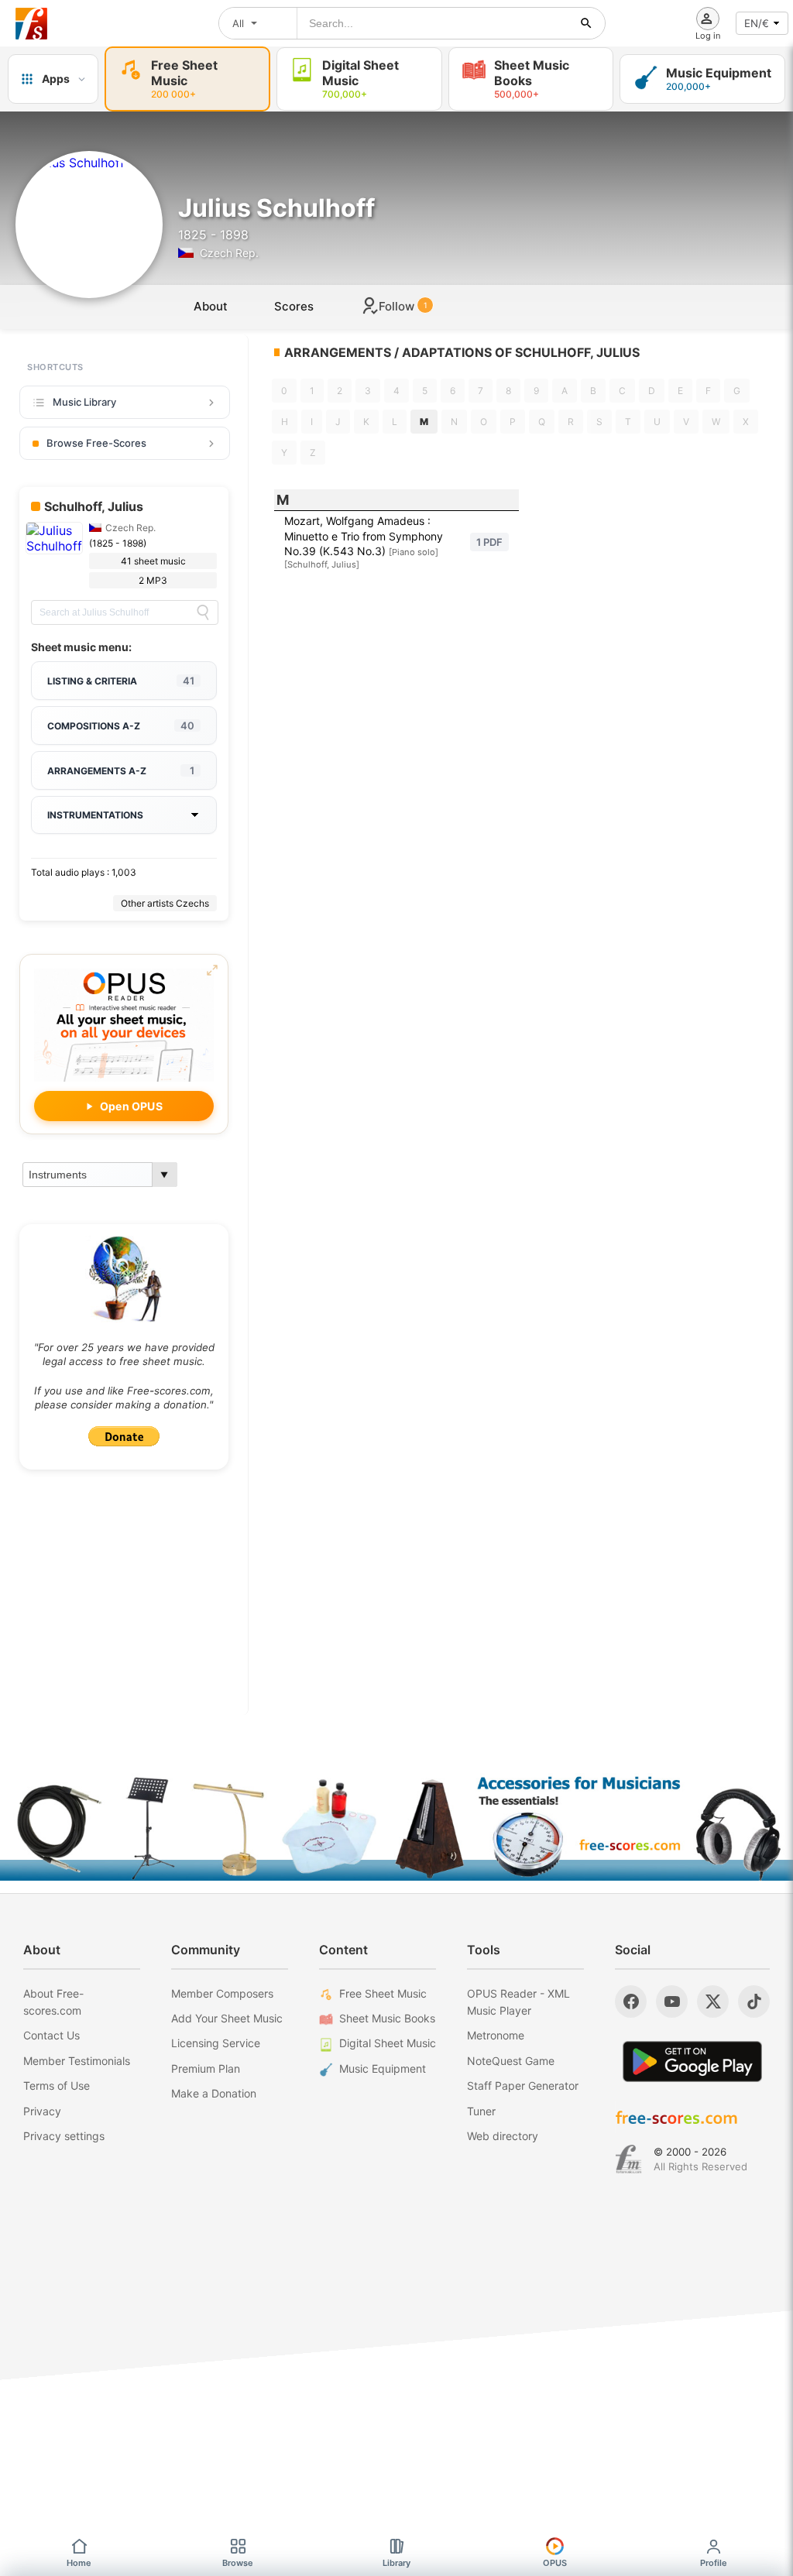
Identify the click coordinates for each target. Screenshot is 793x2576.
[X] (713, 2001)
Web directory (503, 2136)
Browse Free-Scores (96, 443)
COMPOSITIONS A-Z (121, 725)
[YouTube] (672, 2001)
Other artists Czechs (165, 903)
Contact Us (51, 2035)
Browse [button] (238, 2563)
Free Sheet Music (383, 1993)
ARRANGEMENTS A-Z (121, 770)
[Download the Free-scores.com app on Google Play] (692, 2061)
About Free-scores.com (53, 2002)
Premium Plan (206, 2068)
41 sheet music (153, 561)
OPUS (555, 2563)
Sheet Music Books (387, 2018)
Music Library (84, 402)
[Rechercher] (586, 23)
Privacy (42, 2111)
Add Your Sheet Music (227, 2018)
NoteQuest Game (511, 2061)
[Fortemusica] (628, 2159)
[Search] (203, 612)
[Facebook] (631, 2001)
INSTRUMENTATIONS (95, 815)
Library (396, 2563)
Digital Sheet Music (388, 2043)
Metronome (496, 2035)
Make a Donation (214, 2093)
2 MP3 (153, 580)
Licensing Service (216, 2043)
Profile (714, 2563)
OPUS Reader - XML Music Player (518, 2002)
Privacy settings (64, 2136)
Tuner (481, 2111)
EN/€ (757, 23)
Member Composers (222, 1993)
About (211, 306)
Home (79, 2563)
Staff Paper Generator (523, 2085)
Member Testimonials (77, 2061)
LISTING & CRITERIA (121, 681)
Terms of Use (57, 2085)
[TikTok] (754, 2001)
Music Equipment (383, 2068)
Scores (294, 306)
